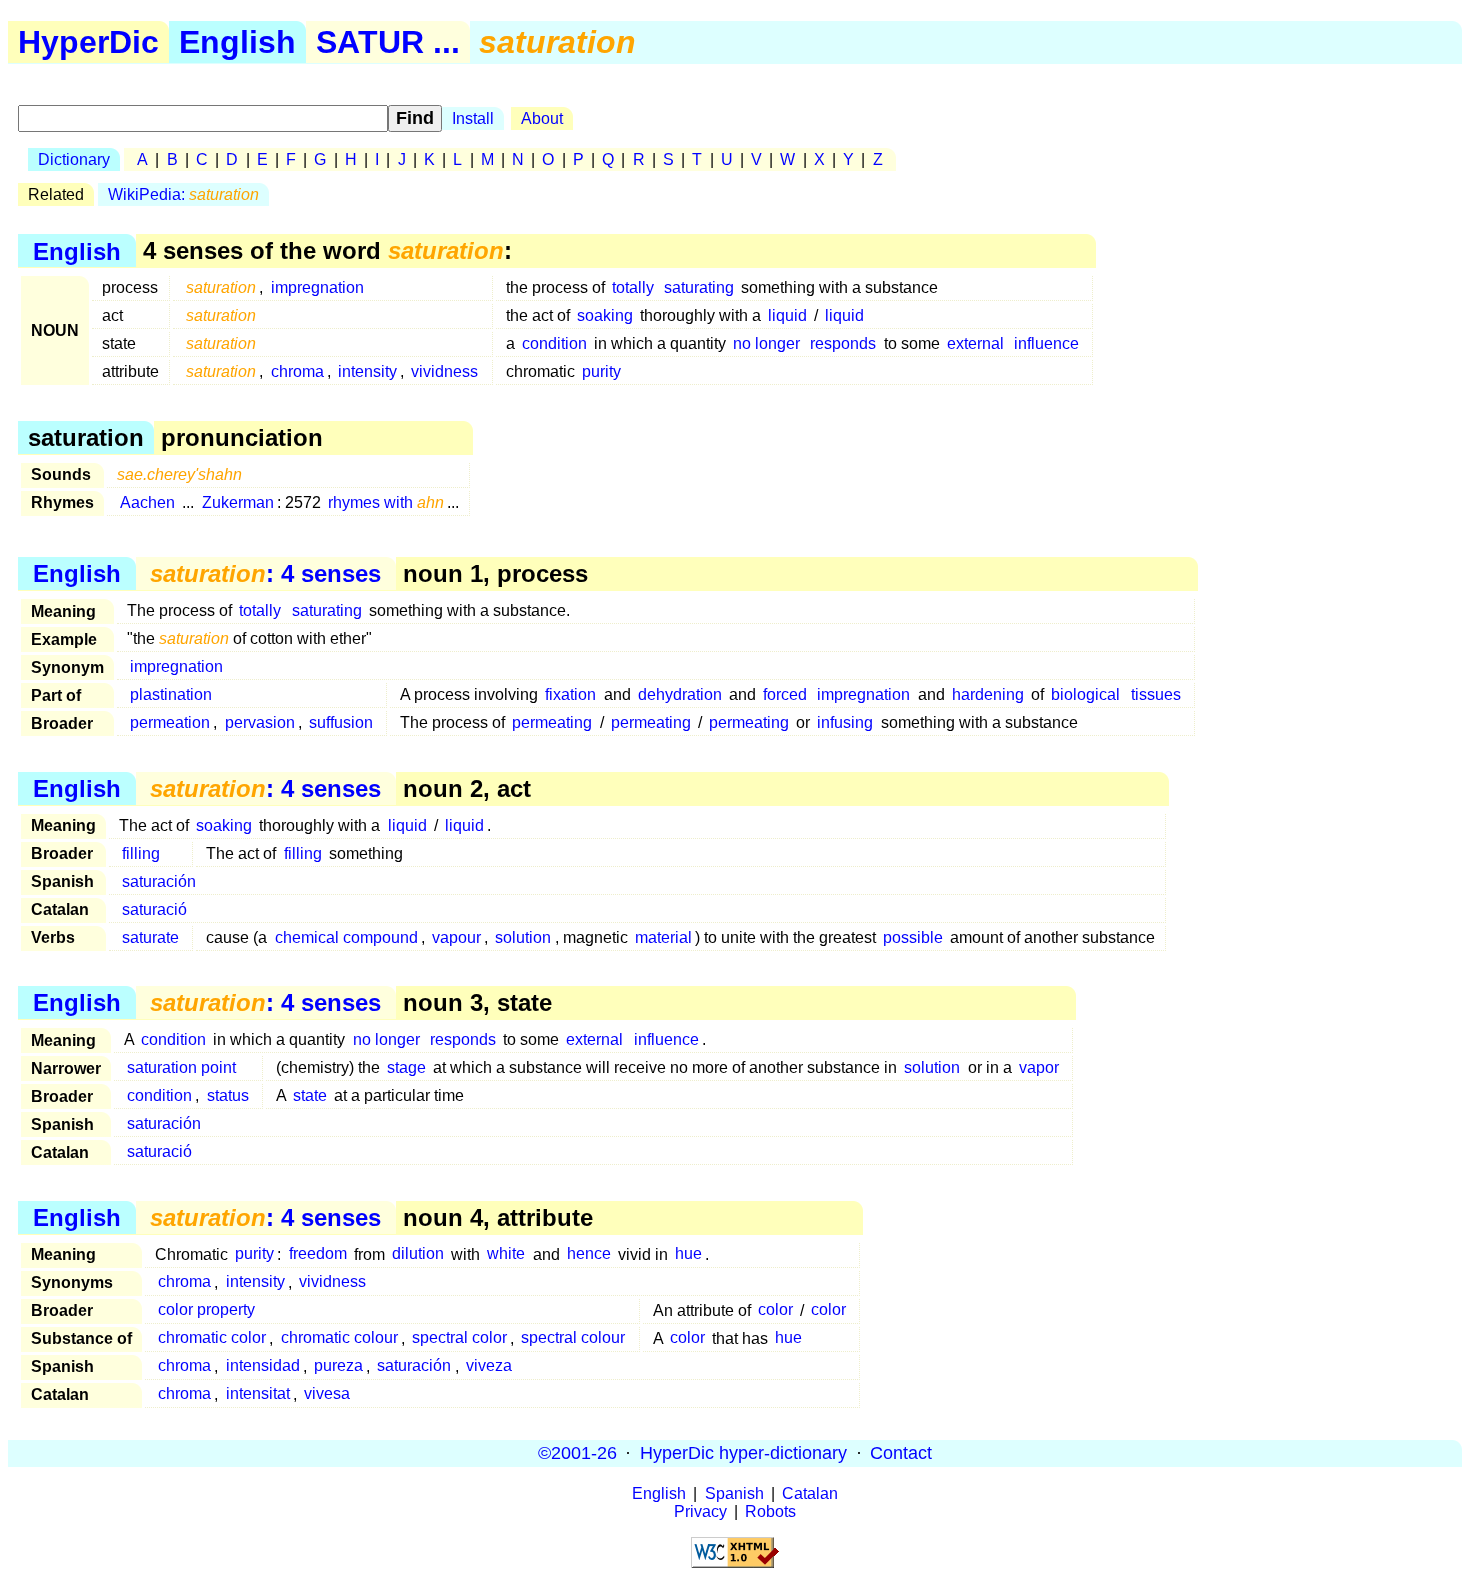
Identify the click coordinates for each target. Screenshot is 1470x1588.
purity (601, 371)
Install (473, 118)
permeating (552, 722)
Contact (901, 1453)
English (237, 42)
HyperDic (88, 42)
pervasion (260, 722)
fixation (570, 694)
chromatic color (212, 1338)
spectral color (459, 1338)
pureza (338, 1366)
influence (1046, 343)
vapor (1039, 1067)
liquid (787, 315)
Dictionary (74, 159)
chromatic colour (339, 1338)
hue (688, 1254)
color (775, 1310)
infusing (845, 722)
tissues (1156, 694)
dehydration (680, 694)
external (975, 343)
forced (785, 694)
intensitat (258, 1394)
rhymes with (386, 502)
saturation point (181, 1067)
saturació (154, 909)
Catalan (810, 1493)
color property (206, 1310)
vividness (444, 371)
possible (913, 937)
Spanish (734, 1493)
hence (589, 1254)
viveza (489, 1366)
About (542, 118)
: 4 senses (265, 573)
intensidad (263, 1366)
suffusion (341, 722)
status (228, 1095)
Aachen (147, 502)
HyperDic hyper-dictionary (743, 1453)
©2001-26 (577, 1453)
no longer (766, 343)
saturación (159, 881)
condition (554, 343)
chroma (297, 371)
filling (141, 853)
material (663, 937)
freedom (318, 1254)
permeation (170, 722)
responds (843, 343)
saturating (699, 287)
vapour (456, 937)
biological (1085, 694)
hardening (988, 694)
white (506, 1254)
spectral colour (573, 1338)
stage (406, 1067)
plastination (171, 694)
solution (523, 937)
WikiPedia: (183, 194)
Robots (770, 1511)
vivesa (327, 1394)
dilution (418, 1254)
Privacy (700, 1511)
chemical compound (346, 937)
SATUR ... (388, 42)
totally (633, 287)
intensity (367, 371)
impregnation (317, 287)
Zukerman (238, 502)
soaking (605, 315)
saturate (150, 937)
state (310, 1095)
